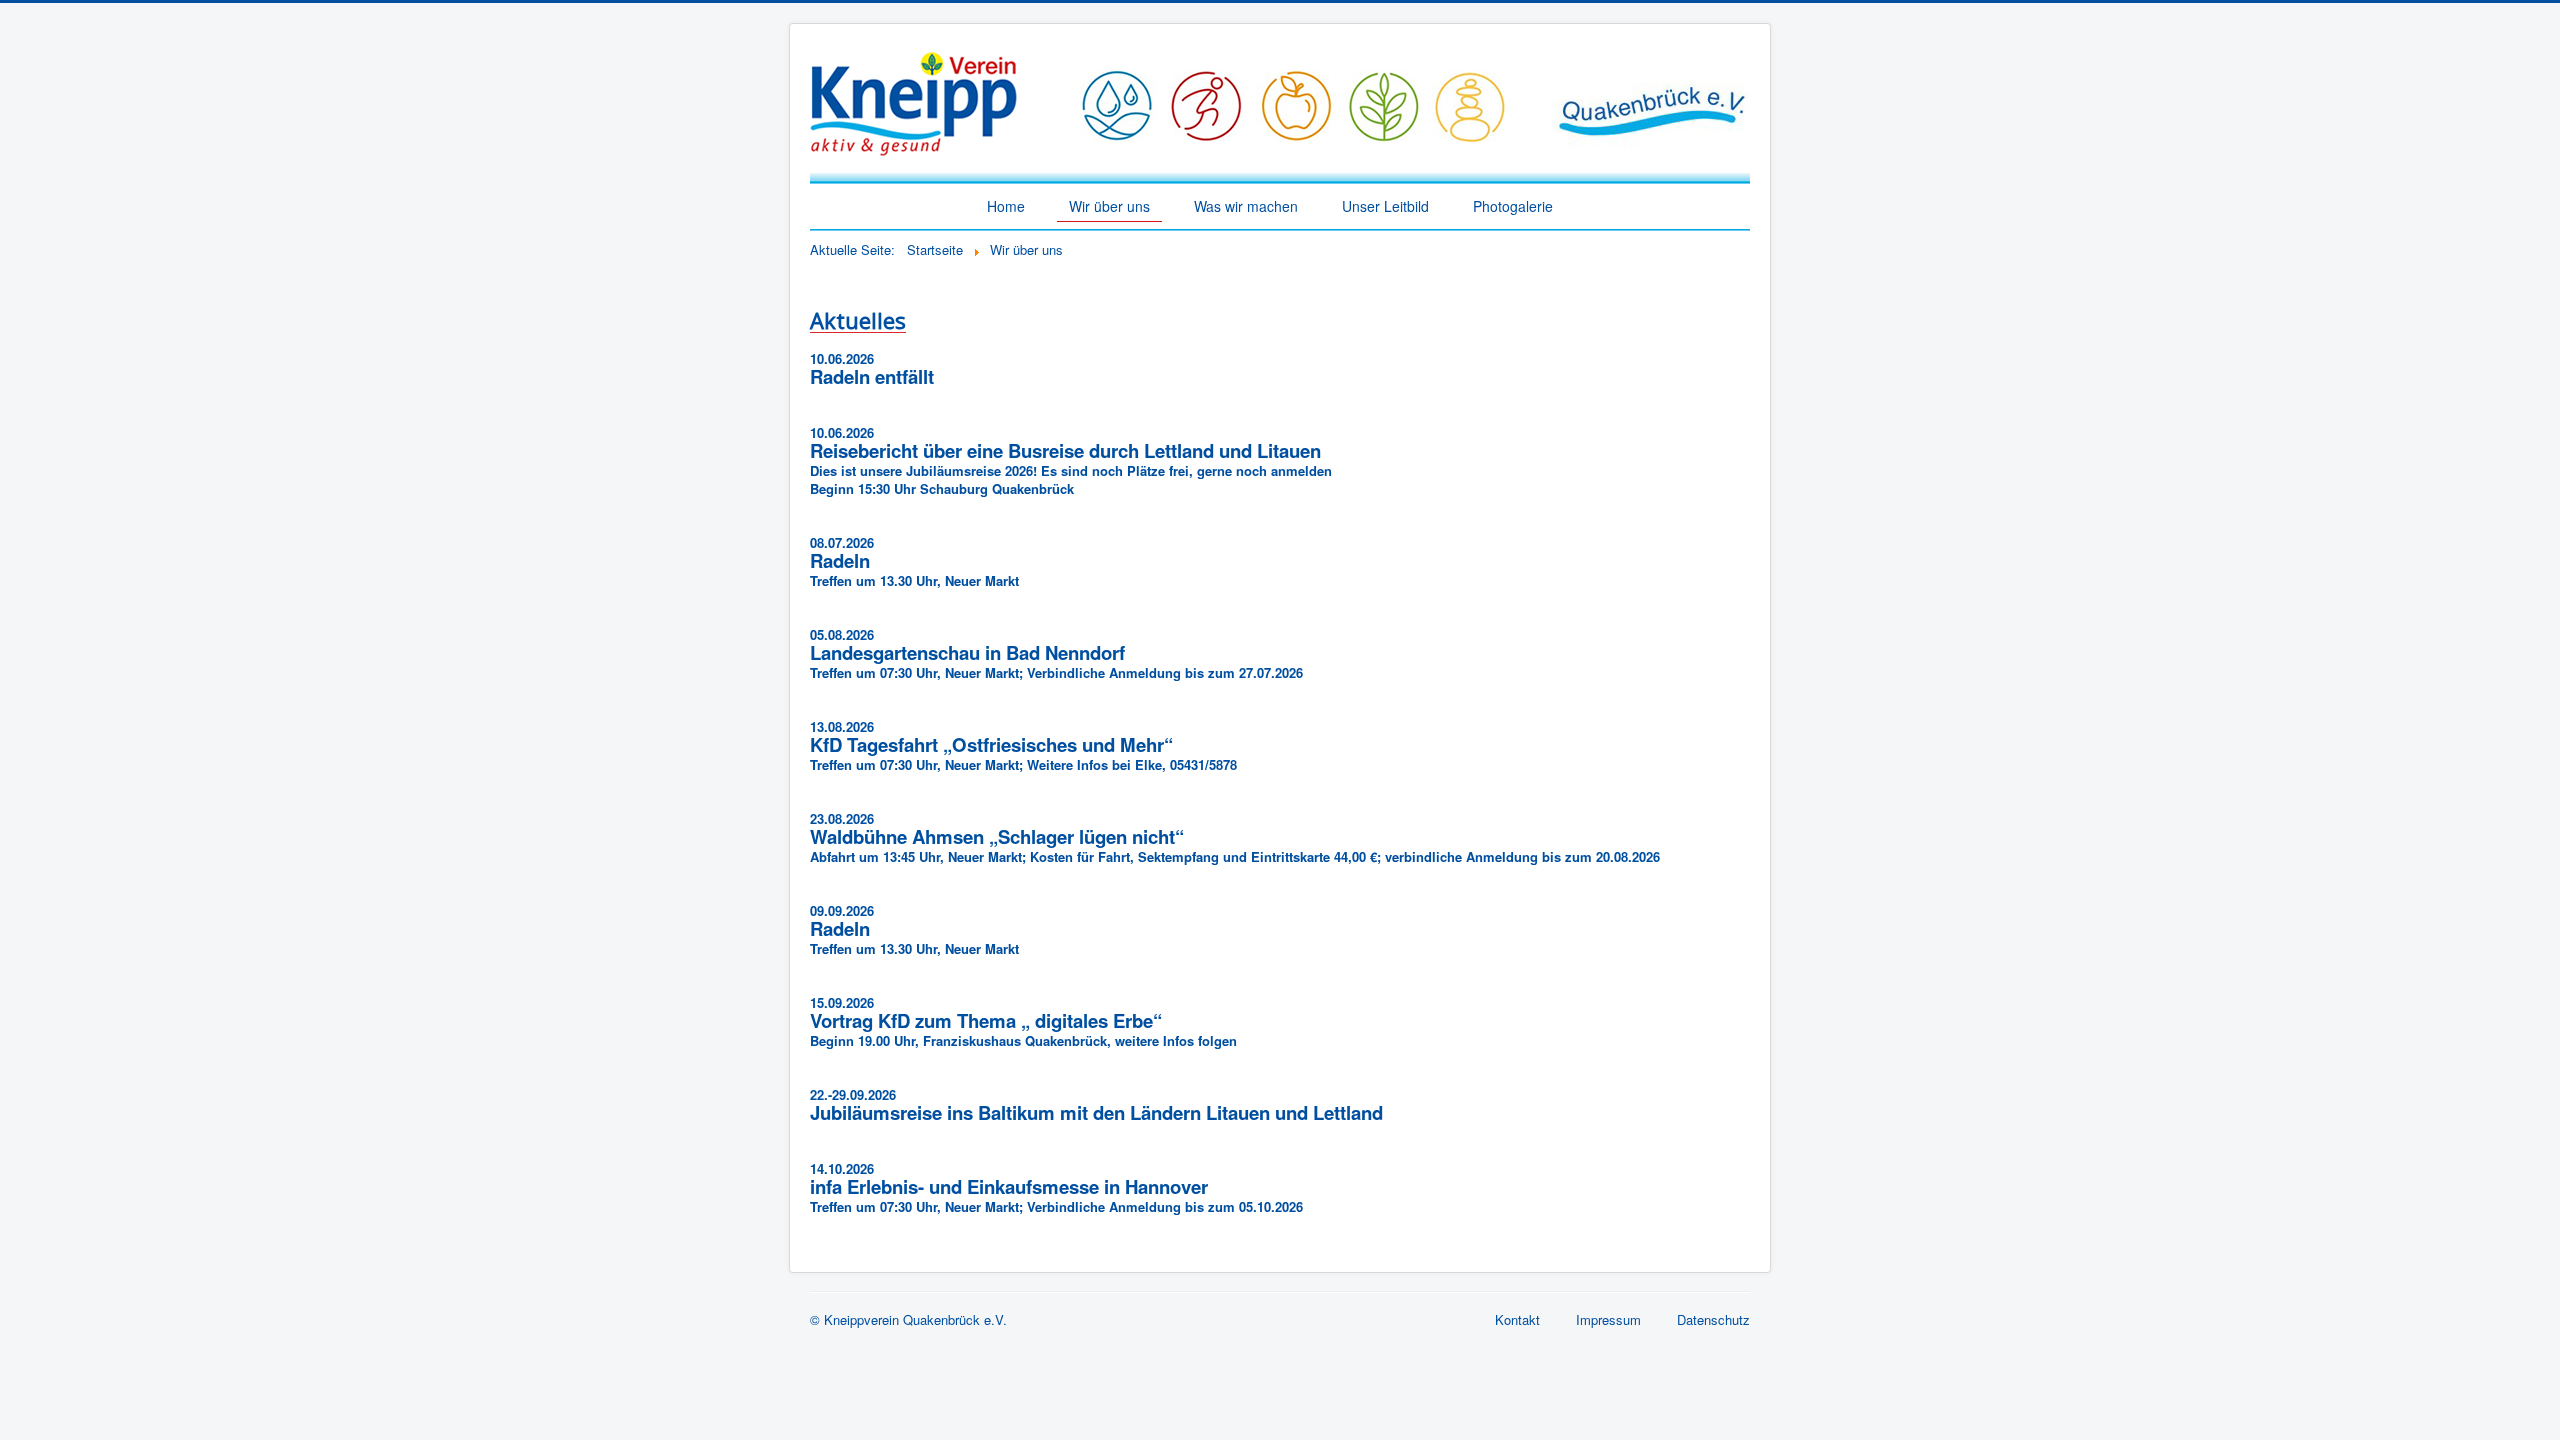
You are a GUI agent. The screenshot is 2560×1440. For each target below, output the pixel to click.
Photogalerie (1513, 206)
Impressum (1608, 1319)
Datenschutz (1713, 1319)
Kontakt (1517, 1319)
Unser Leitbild (1385, 206)
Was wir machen (1246, 206)
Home (1006, 206)
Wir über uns (1109, 206)
